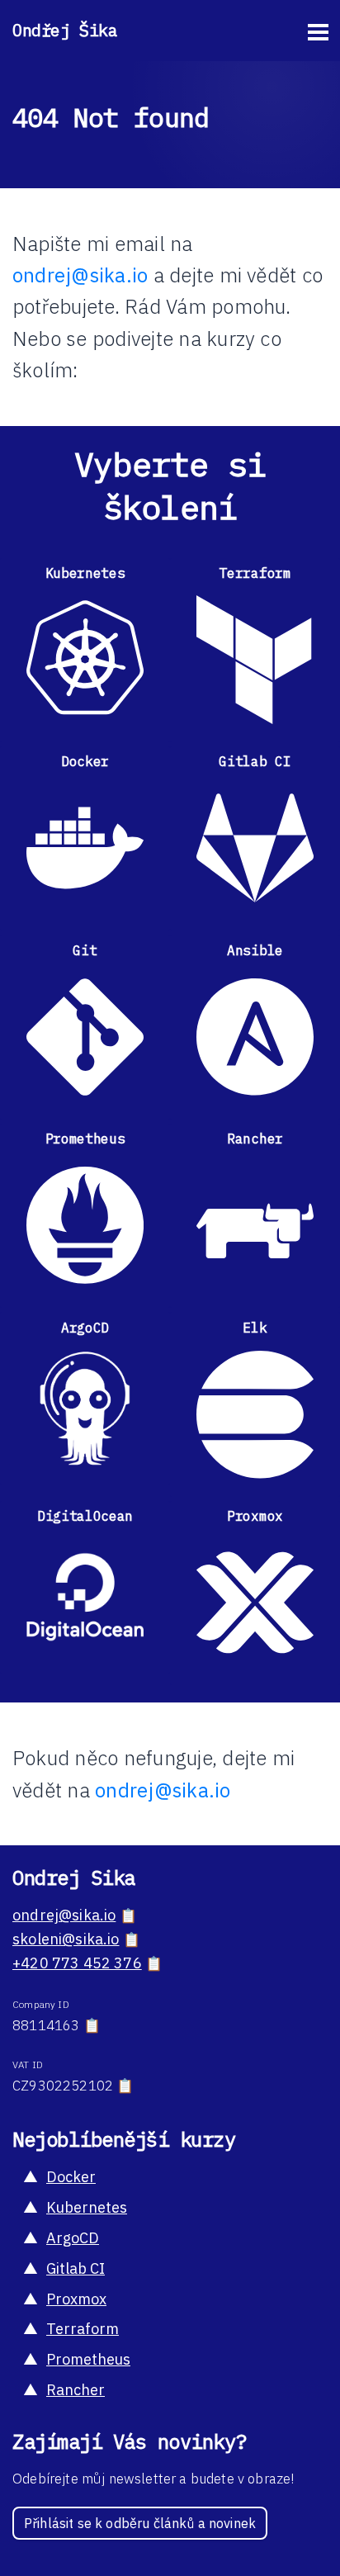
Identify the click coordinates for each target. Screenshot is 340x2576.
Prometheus (88, 2359)
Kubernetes (87, 2207)
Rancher (76, 2390)
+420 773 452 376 (77, 1963)
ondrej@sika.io (80, 275)
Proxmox (76, 2299)
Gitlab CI (76, 2268)
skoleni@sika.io (66, 1939)
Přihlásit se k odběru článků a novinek (140, 2523)
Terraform (83, 2329)
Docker (71, 2177)
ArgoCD (73, 2238)
